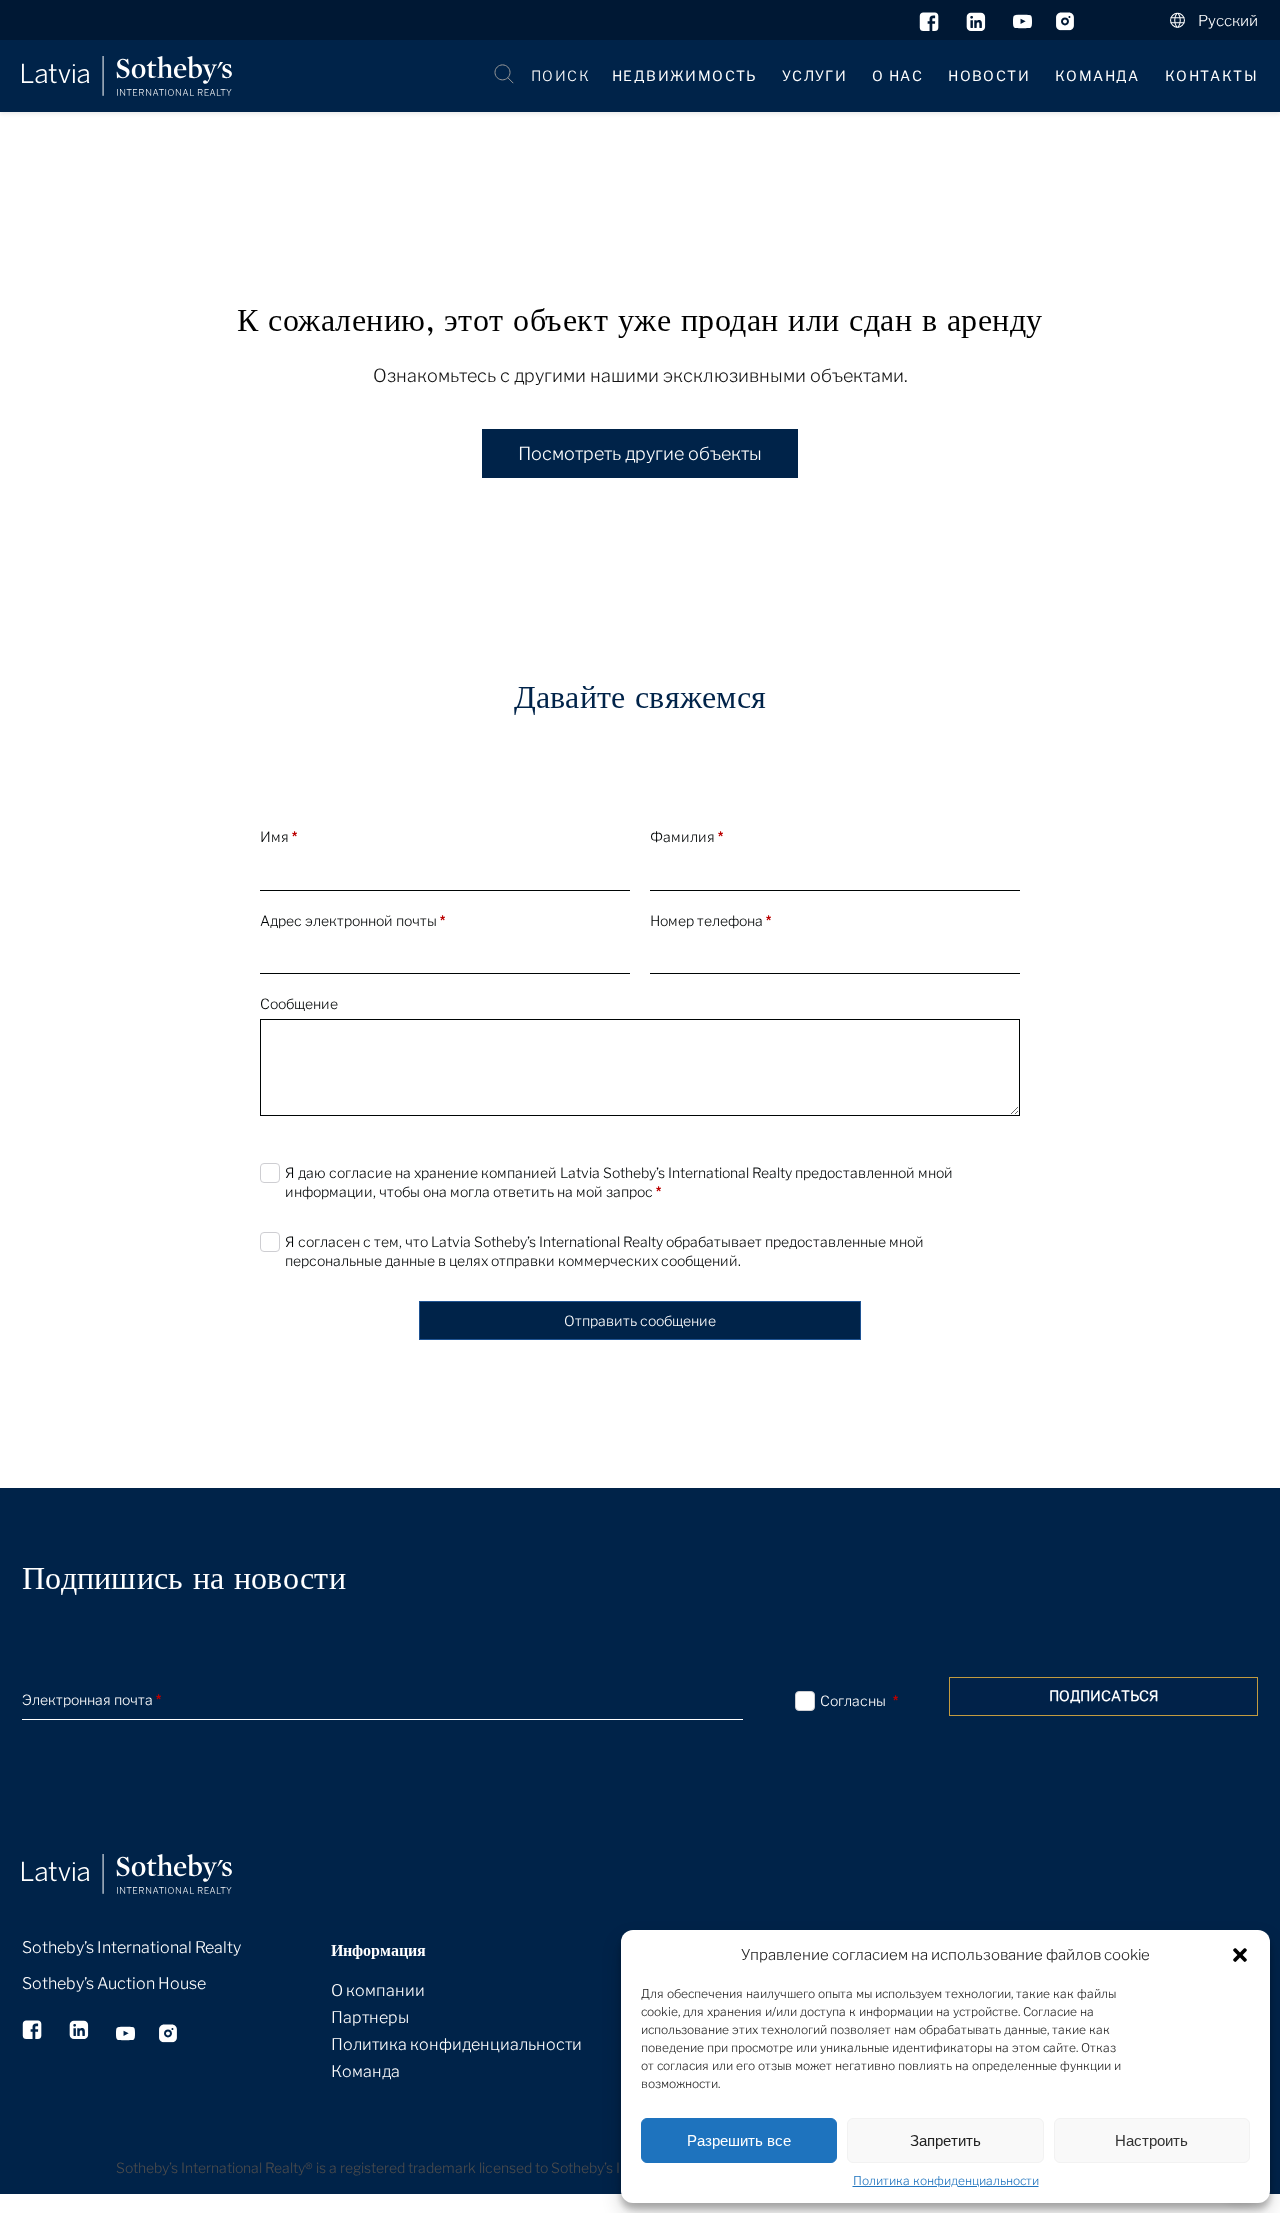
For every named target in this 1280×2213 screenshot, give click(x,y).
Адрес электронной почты (352, 920)
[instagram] (1065, 26)
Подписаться (1104, 1695)
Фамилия (686, 836)
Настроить (1151, 2140)
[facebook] (930, 26)
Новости (989, 75)
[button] (1240, 1955)
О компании (378, 1990)
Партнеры (370, 2017)
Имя (278, 836)
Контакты (1211, 75)
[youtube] (1022, 26)
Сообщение (299, 1003)
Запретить (945, 2140)
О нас (897, 75)
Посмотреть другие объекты (640, 453)
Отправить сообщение (640, 1320)
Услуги (814, 75)
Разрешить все (739, 2140)
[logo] (127, 76)
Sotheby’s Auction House (114, 1983)
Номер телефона (710, 920)
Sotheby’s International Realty (131, 1947)
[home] (152, 1852)
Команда (1097, 75)
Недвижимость (684, 75)
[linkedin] (977, 26)
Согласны (859, 1700)
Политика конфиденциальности (946, 2180)
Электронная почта (91, 1699)
